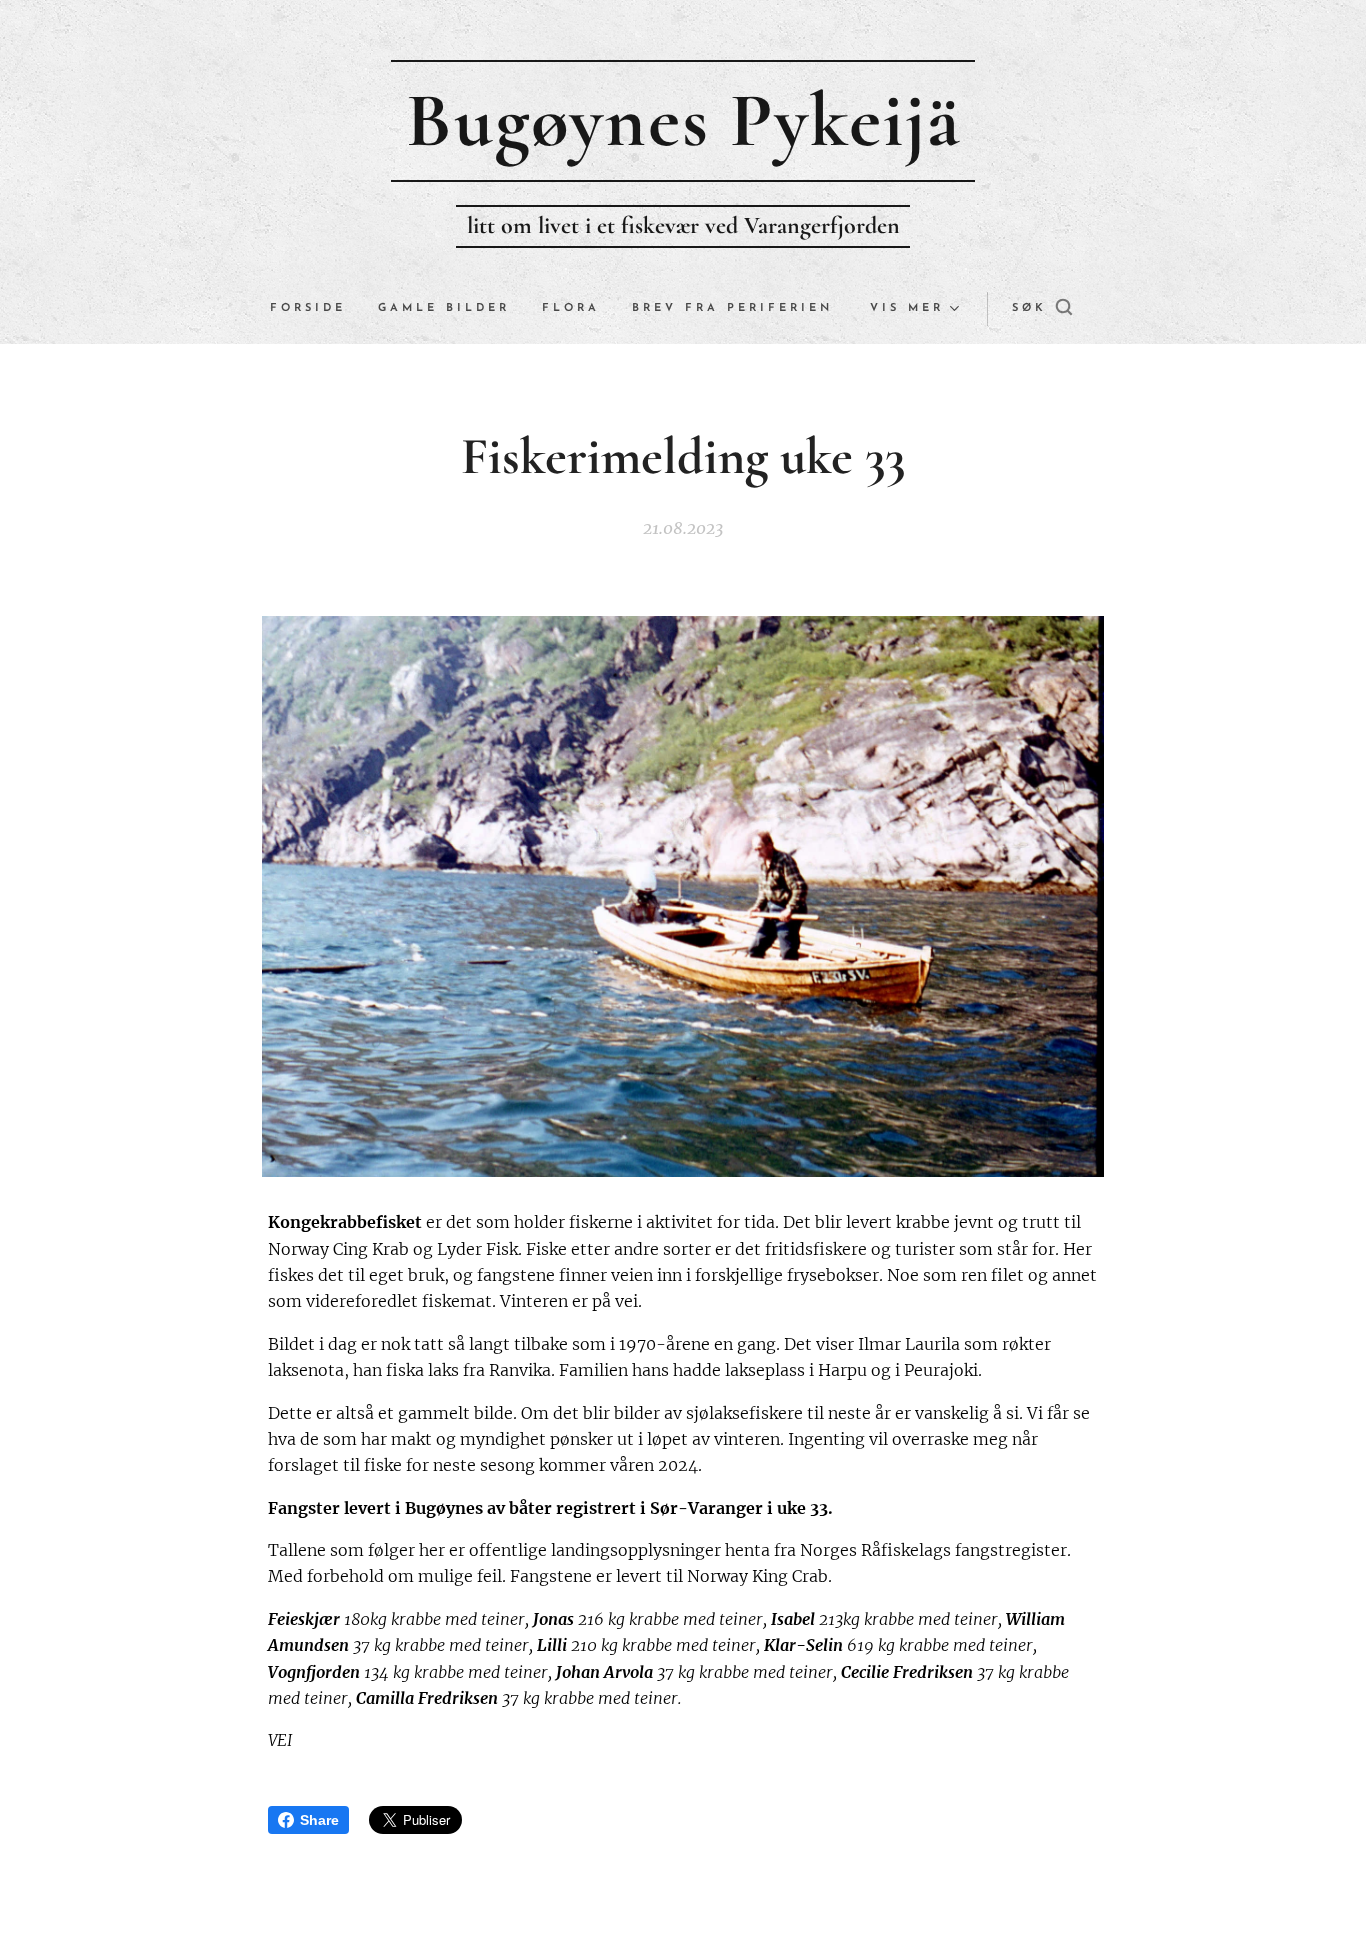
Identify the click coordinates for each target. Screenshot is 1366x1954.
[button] (1042, 309)
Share (319, 1820)
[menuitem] (316, 309)
